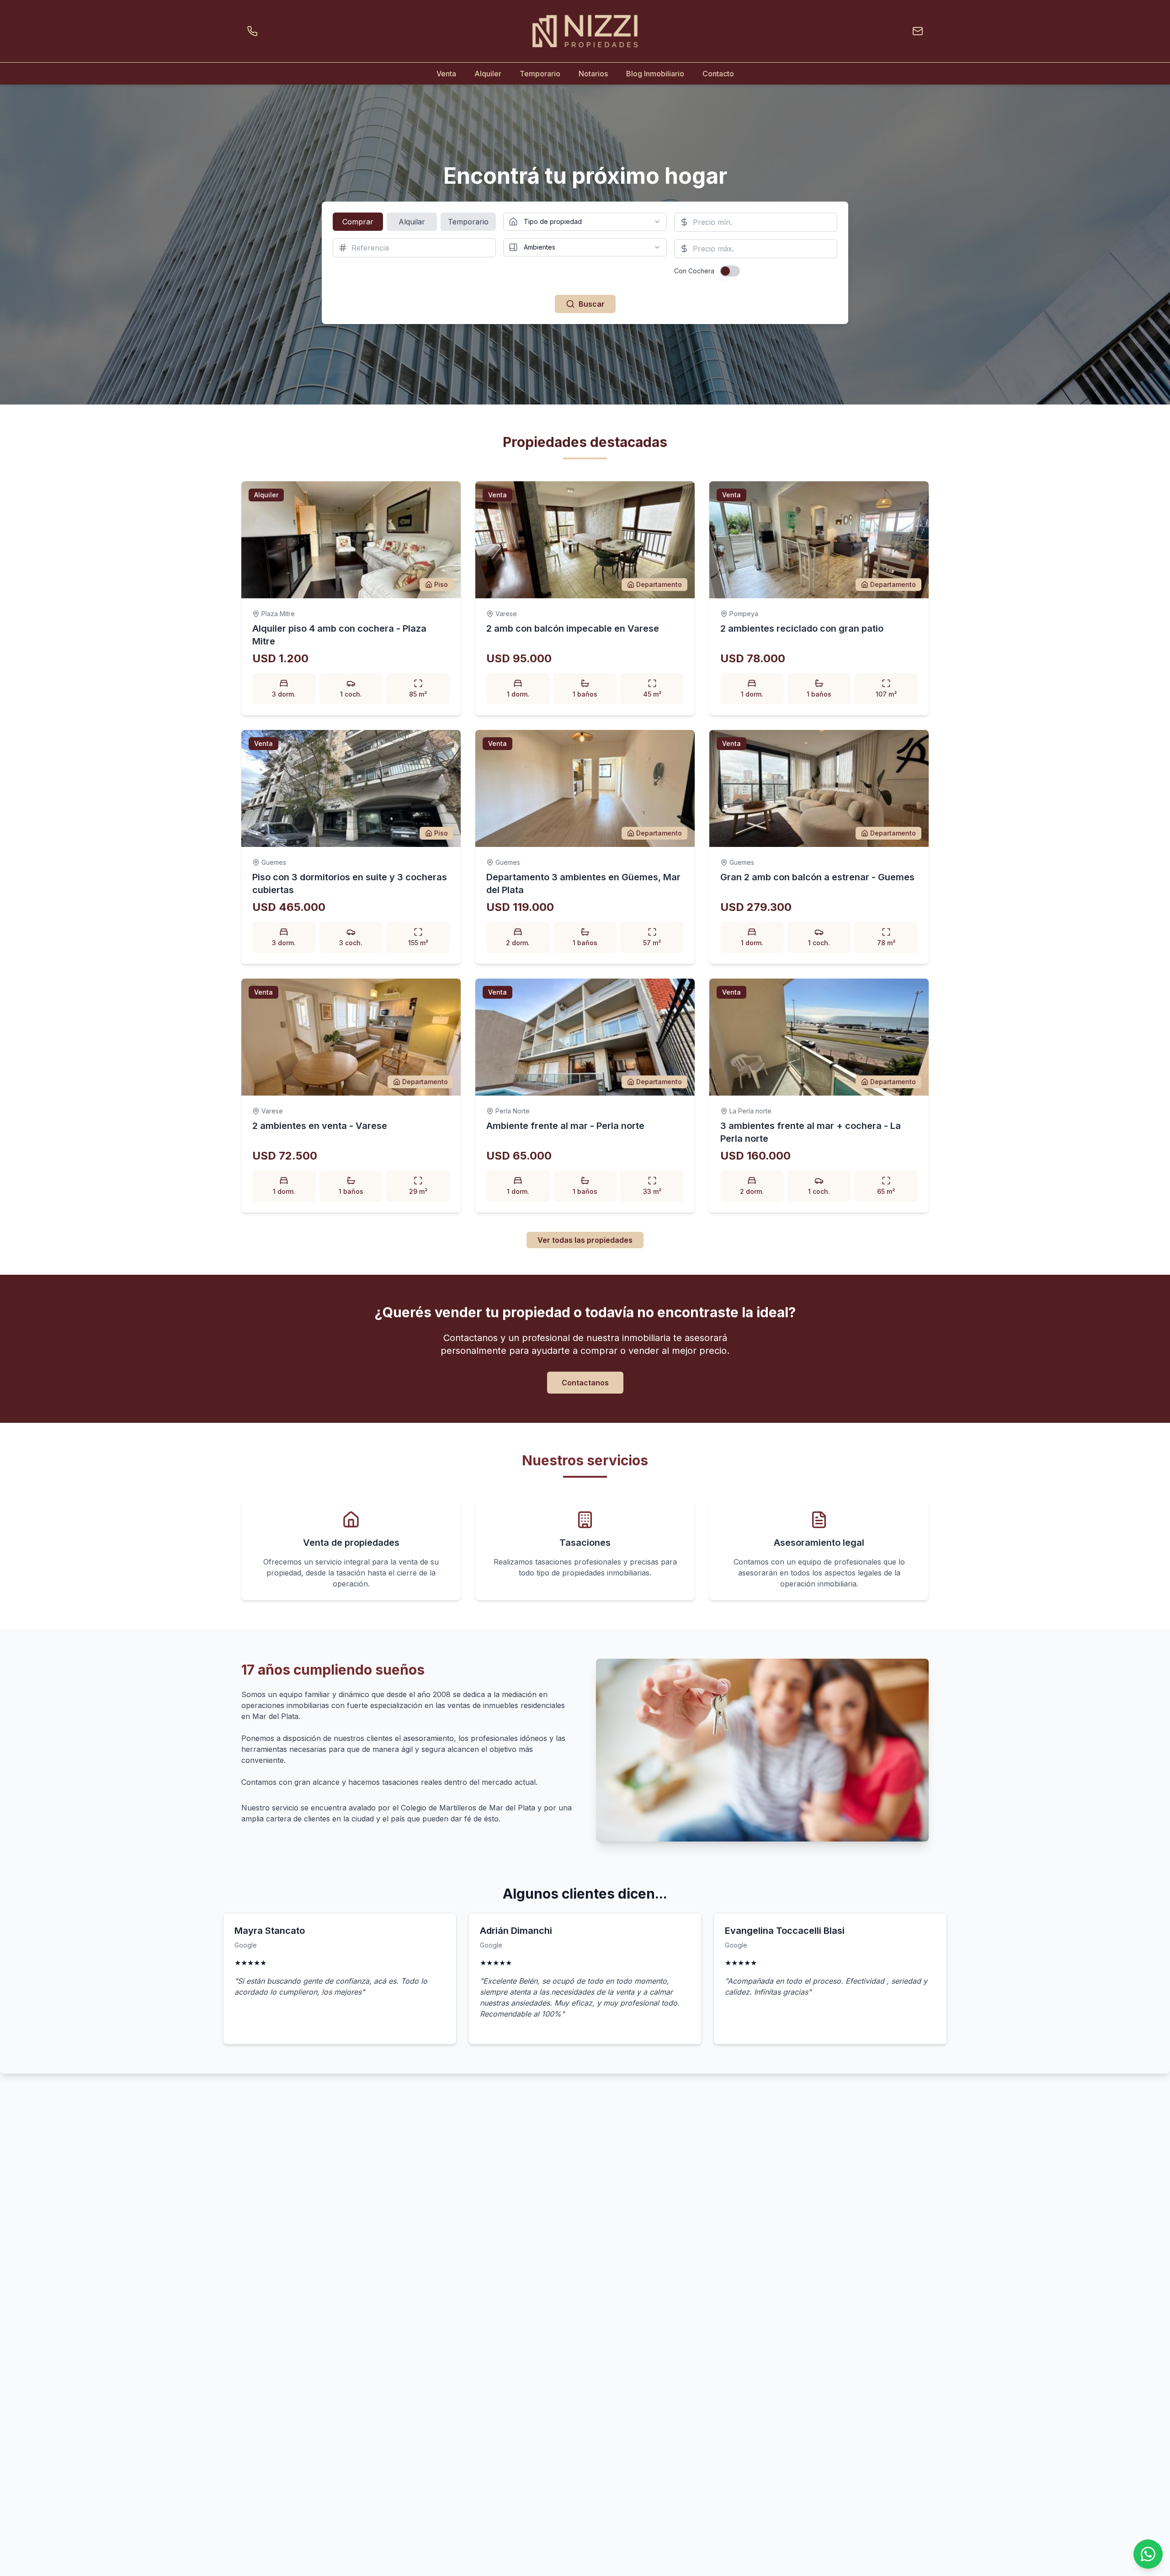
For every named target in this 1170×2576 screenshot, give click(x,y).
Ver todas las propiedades (585, 1240)
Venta (446, 74)
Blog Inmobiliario (655, 74)
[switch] (730, 271)
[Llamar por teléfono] (254, 31)
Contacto (718, 74)
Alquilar (412, 222)
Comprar (358, 222)
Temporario (540, 74)
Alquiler (488, 74)
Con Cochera (694, 271)
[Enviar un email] (916, 31)
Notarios (593, 74)
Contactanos (585, 1383)
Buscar (592, 304)
